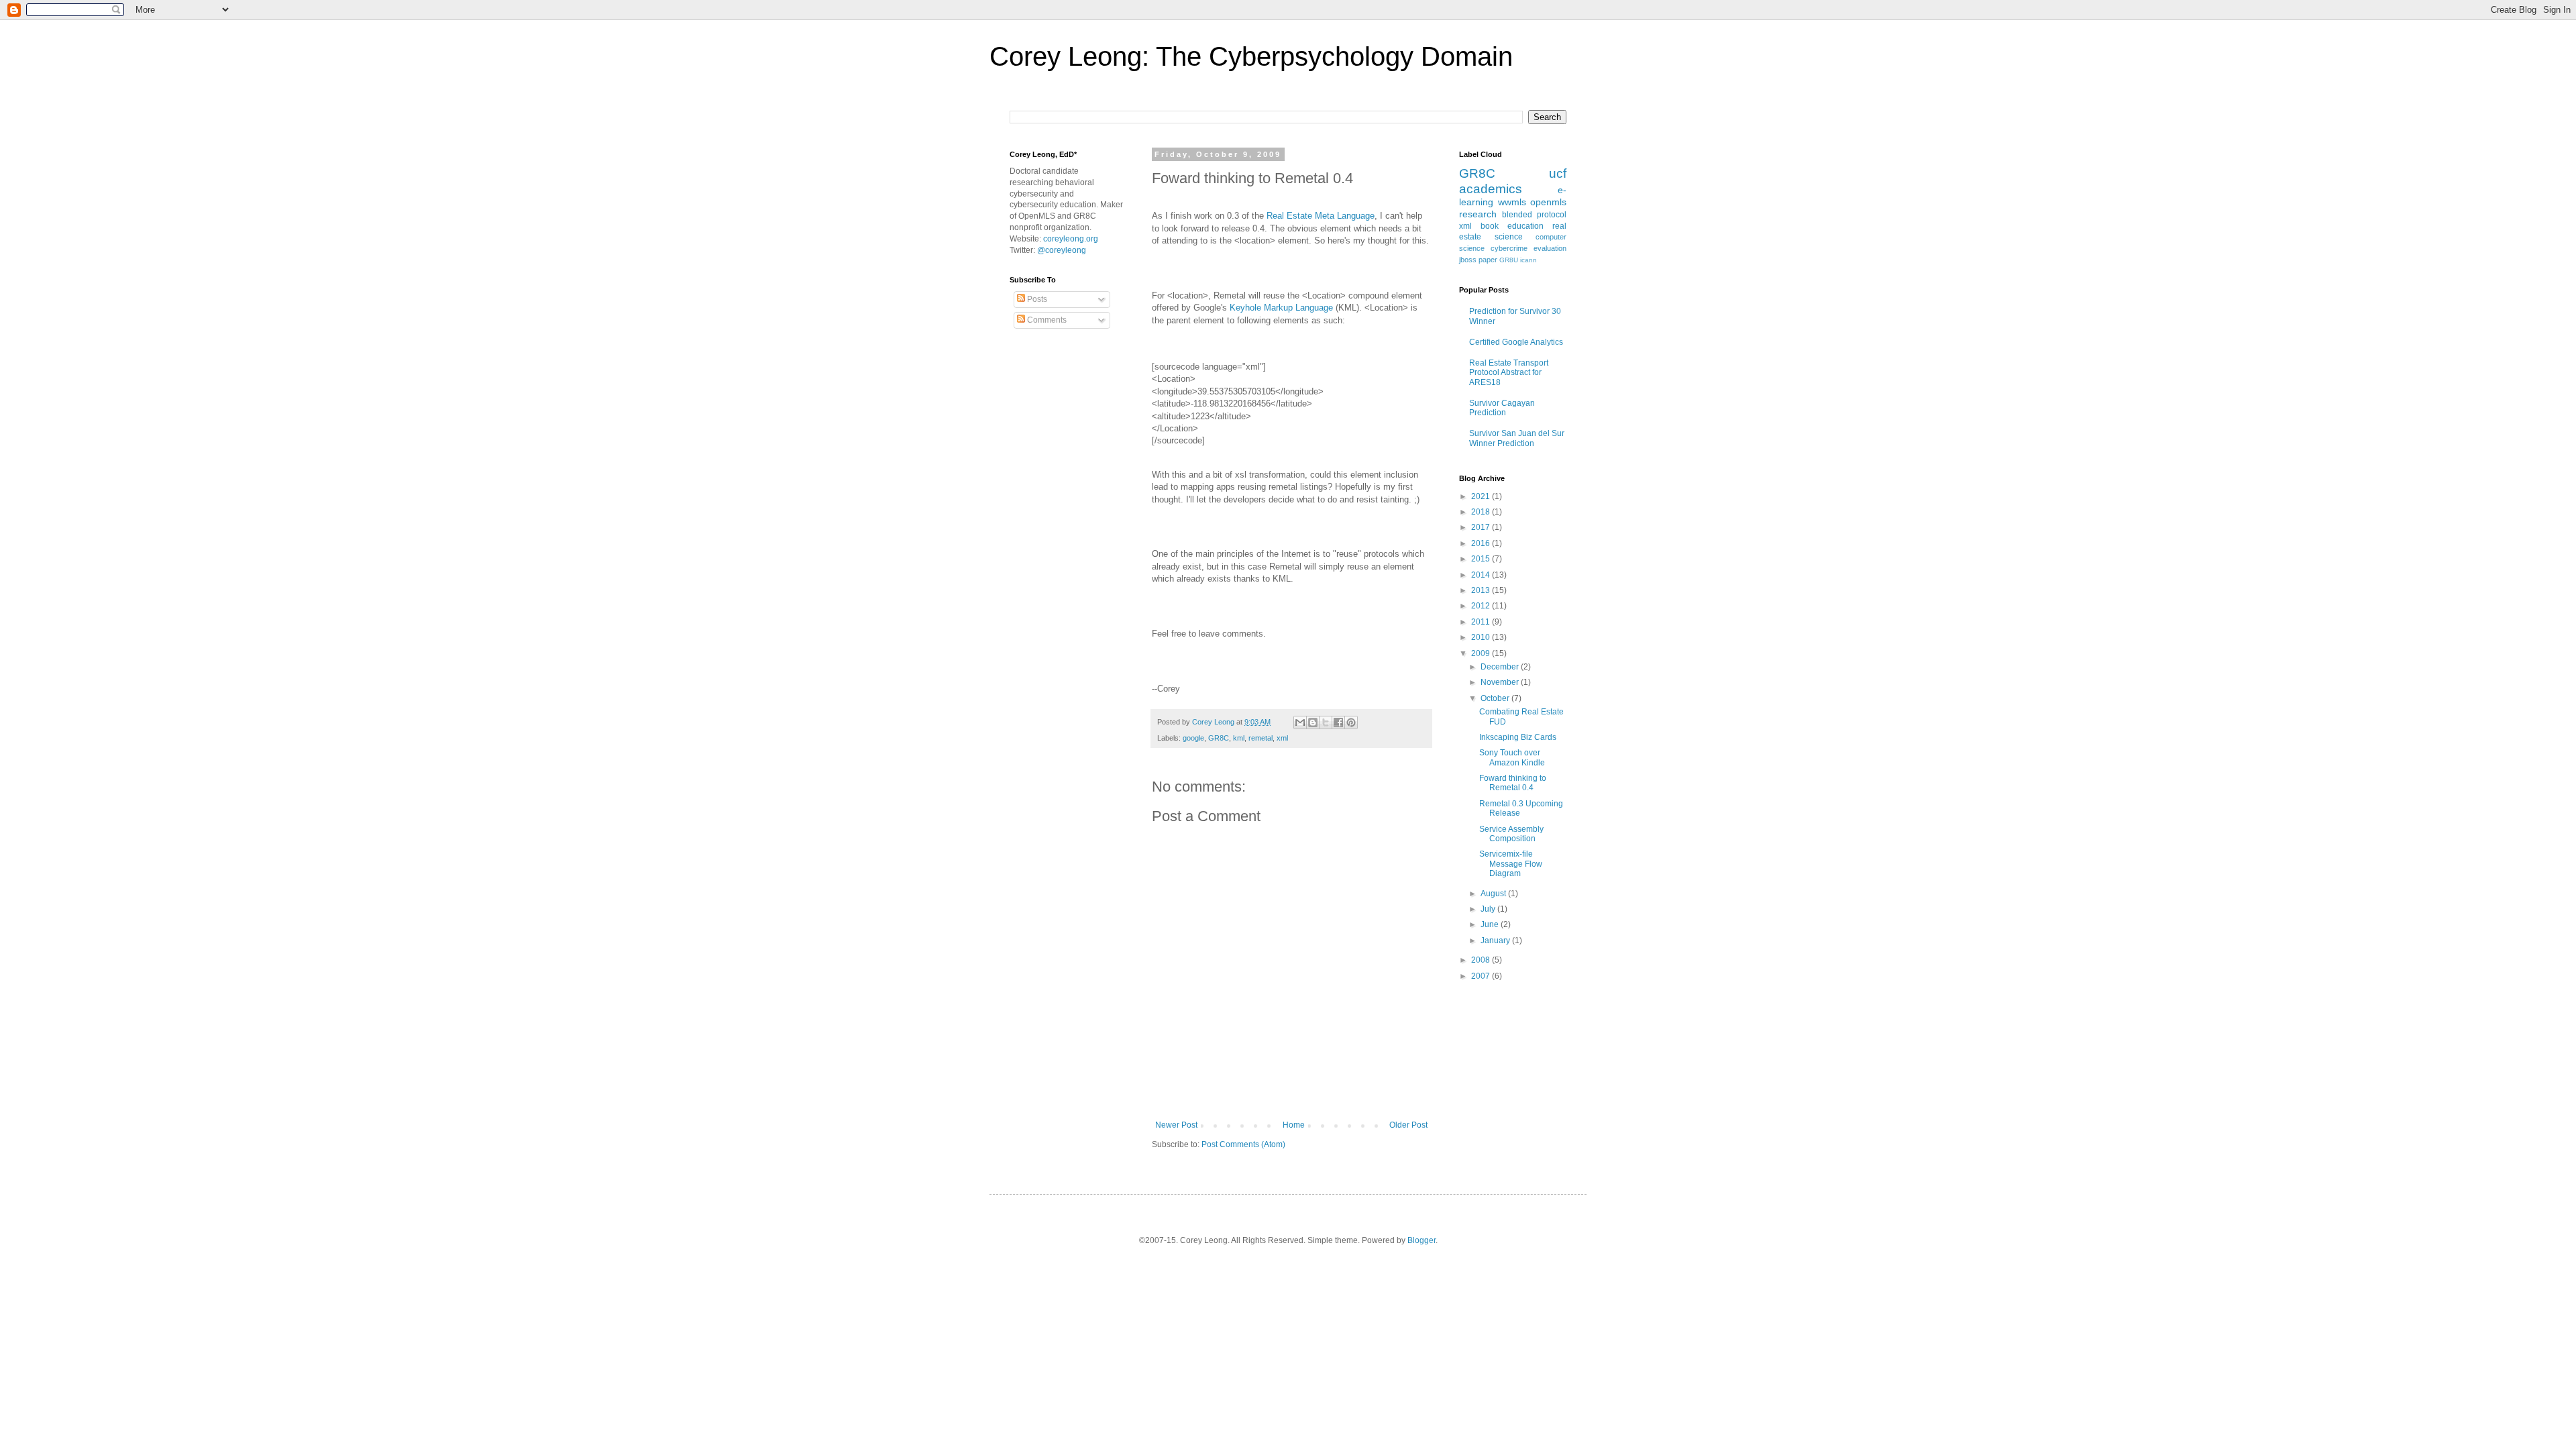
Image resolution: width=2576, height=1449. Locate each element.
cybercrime (1509, 248)
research (1478, 214)
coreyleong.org (1071, 239)
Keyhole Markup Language (1281, 308)
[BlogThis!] (1313, 722)
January (1496, 941)
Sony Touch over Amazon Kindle (1512, 757)
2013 (1482, 590)
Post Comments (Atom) (1243, 1144)
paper (1488, 260)
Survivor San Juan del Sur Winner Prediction (1517, 438)
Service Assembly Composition (1511, 834)
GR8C (1219, 738)
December (1501, 667)
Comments (1046, 320)
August (1494, 894)
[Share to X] (1326, 722)
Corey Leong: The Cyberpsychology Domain (1251, 56)
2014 (1482, 575)
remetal (1260, 738)
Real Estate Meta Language (1321, 216)
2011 (1482, 622)
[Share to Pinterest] (1351, 722)
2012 (1482, 606)
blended (1517, 215)
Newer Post (1176, 1125)
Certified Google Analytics (1516, 342)
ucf (1558, 173)
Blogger (1421, 1240)
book (1490, 226)
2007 (1482, 976)
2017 (1482, 527)
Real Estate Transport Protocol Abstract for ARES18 (1509, 373)
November (1501, 682)
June (1491, 924)
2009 (1482, 653)
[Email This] (1300, 722)
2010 (1482, 637)
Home (1294, 1125)
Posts (1036, 299)
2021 (1482, 496)
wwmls (1512, 202)
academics (1491, 189)
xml (1282, 738)
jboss (1468, 260)
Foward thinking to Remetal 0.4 (1513, 783)
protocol (1552, 215)
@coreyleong (1062, 250)
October (1496, 698)
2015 (1482, 559)
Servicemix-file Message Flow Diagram (1511, 864)
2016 (1482, 543)
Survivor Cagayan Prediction (1502, 408)
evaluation (1550, 248)
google (1193, 738)
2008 (1482, 960)
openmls (1548, 202)
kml (1239, 738)
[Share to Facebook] (1338, 722)
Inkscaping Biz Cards (1518, 737)
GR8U (1509, 260)
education (1525, 226)
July (1489, 909)
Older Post (1408, 1125)
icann (1528, 260)
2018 (1482, 512)
